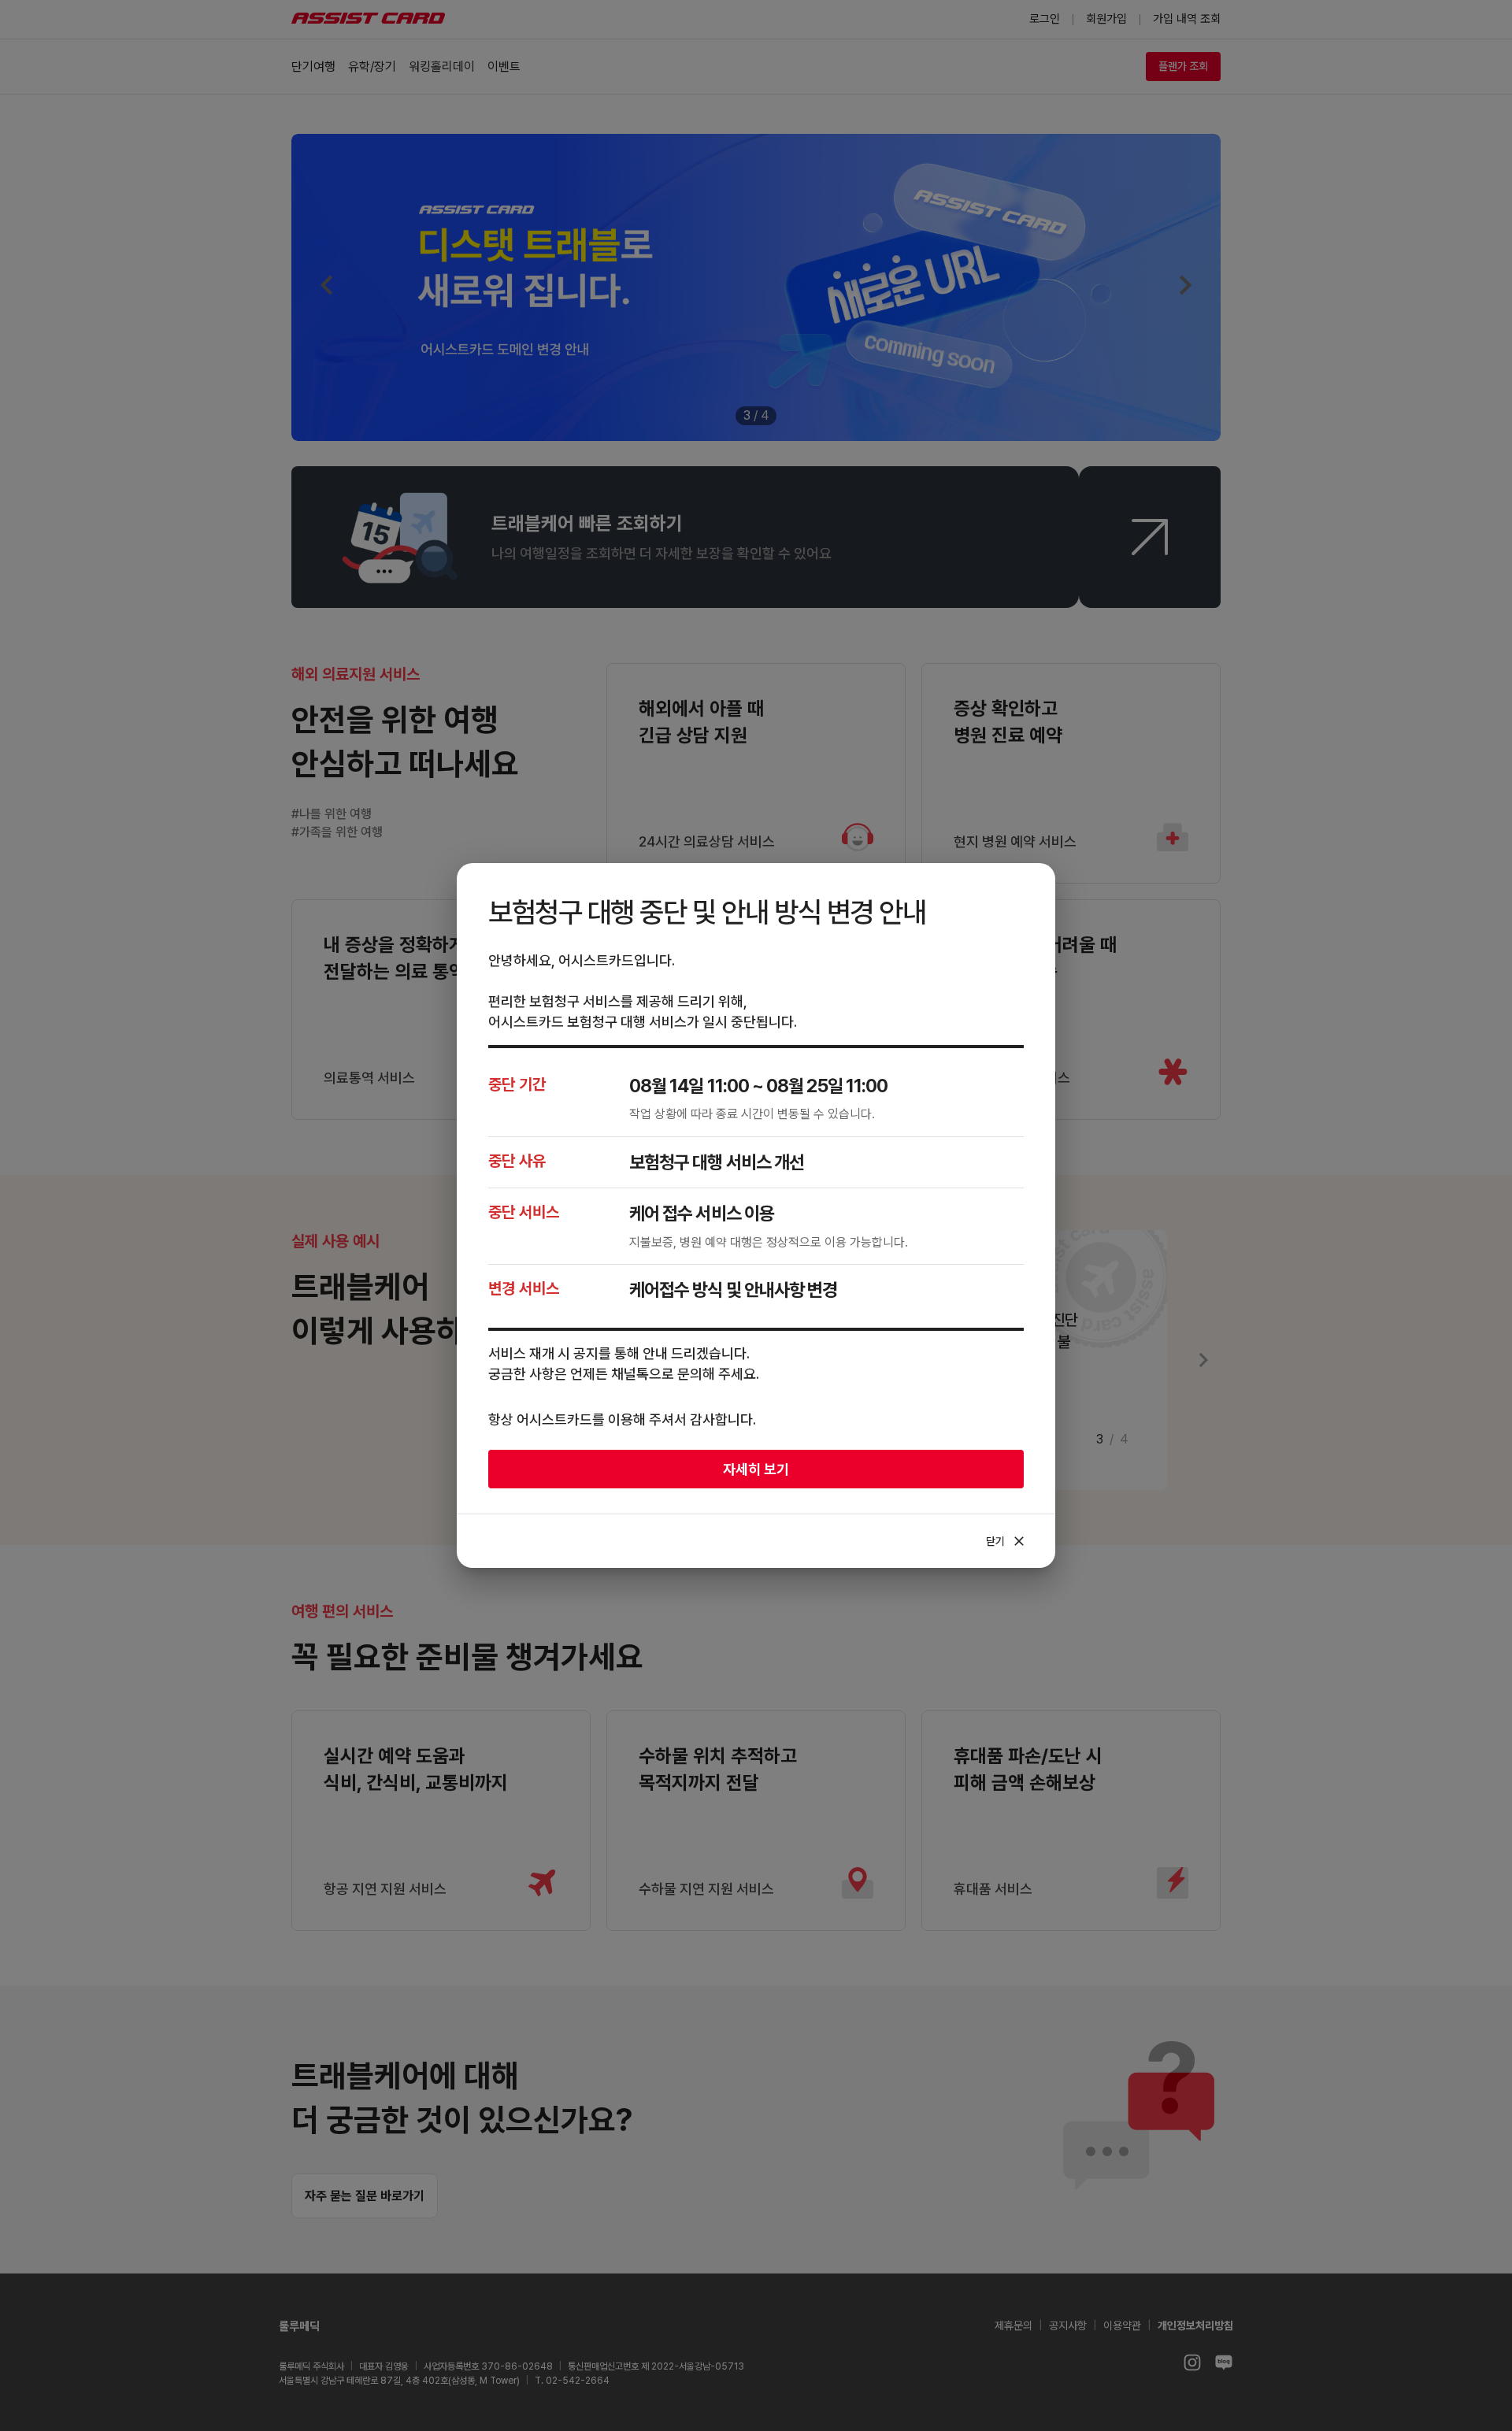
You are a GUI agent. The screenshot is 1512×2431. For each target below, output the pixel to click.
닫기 (1006, 1541)
